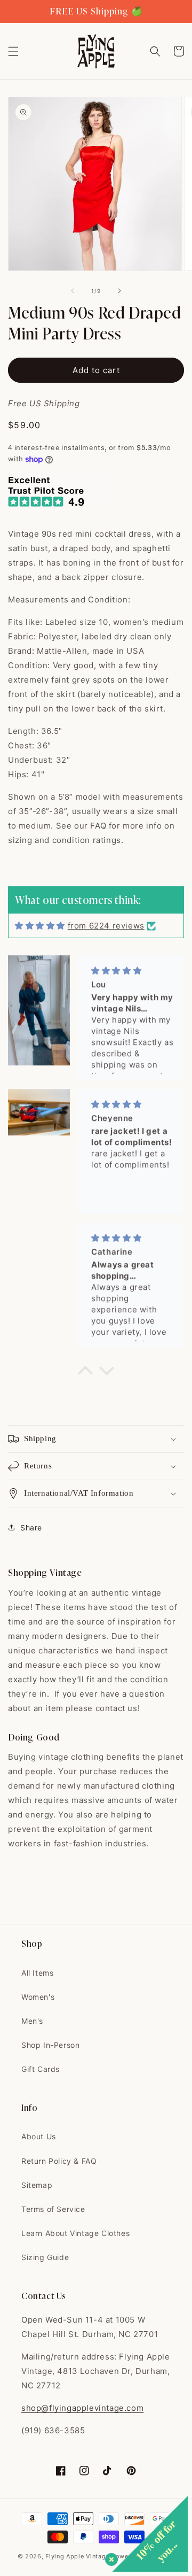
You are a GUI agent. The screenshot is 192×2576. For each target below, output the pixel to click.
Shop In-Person (50, 2045)
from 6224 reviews (106, 926)
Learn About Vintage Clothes (75, 2233)
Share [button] (31, 1527)
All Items (37, 1973)
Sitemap (37, 2185)
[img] (40, 926)
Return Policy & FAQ (59, 2161)
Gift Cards (41, 2069)
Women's (38, 1997)
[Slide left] (73, 291)
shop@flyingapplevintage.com (82, 2408)
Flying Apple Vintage (77, 2556)
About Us (39, 2136)
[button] (13, 51)
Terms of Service (53, 2209)
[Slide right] (119, 291)
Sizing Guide (45, 2257)
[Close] (109, 2557)
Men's (32, 2021)
